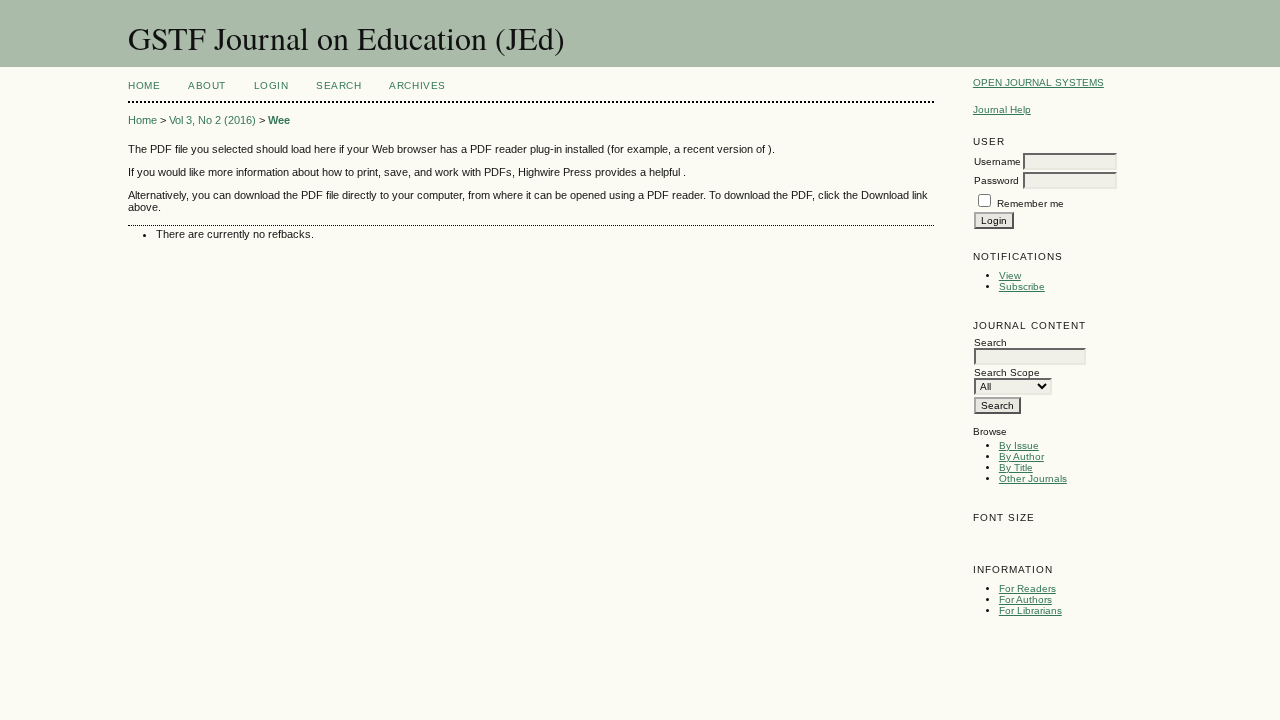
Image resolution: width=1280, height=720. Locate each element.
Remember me (1030, 203)
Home (144, 85)
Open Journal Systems (1038, 82)
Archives (417, 85)
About (207, 85)
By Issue (1019, 445)
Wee (279, 120)
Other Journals (1033, 478)
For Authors (1025, 599)
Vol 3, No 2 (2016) (212, 120)
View (1010, 275)
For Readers (1027, 588)
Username (997, 161)
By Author (1021, 456)
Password (996, 180)
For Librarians (1030, 610)
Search (338, 85)
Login (271, 85)
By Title (1016, 467)
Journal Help (1002, 109)
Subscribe (1022, 286)
